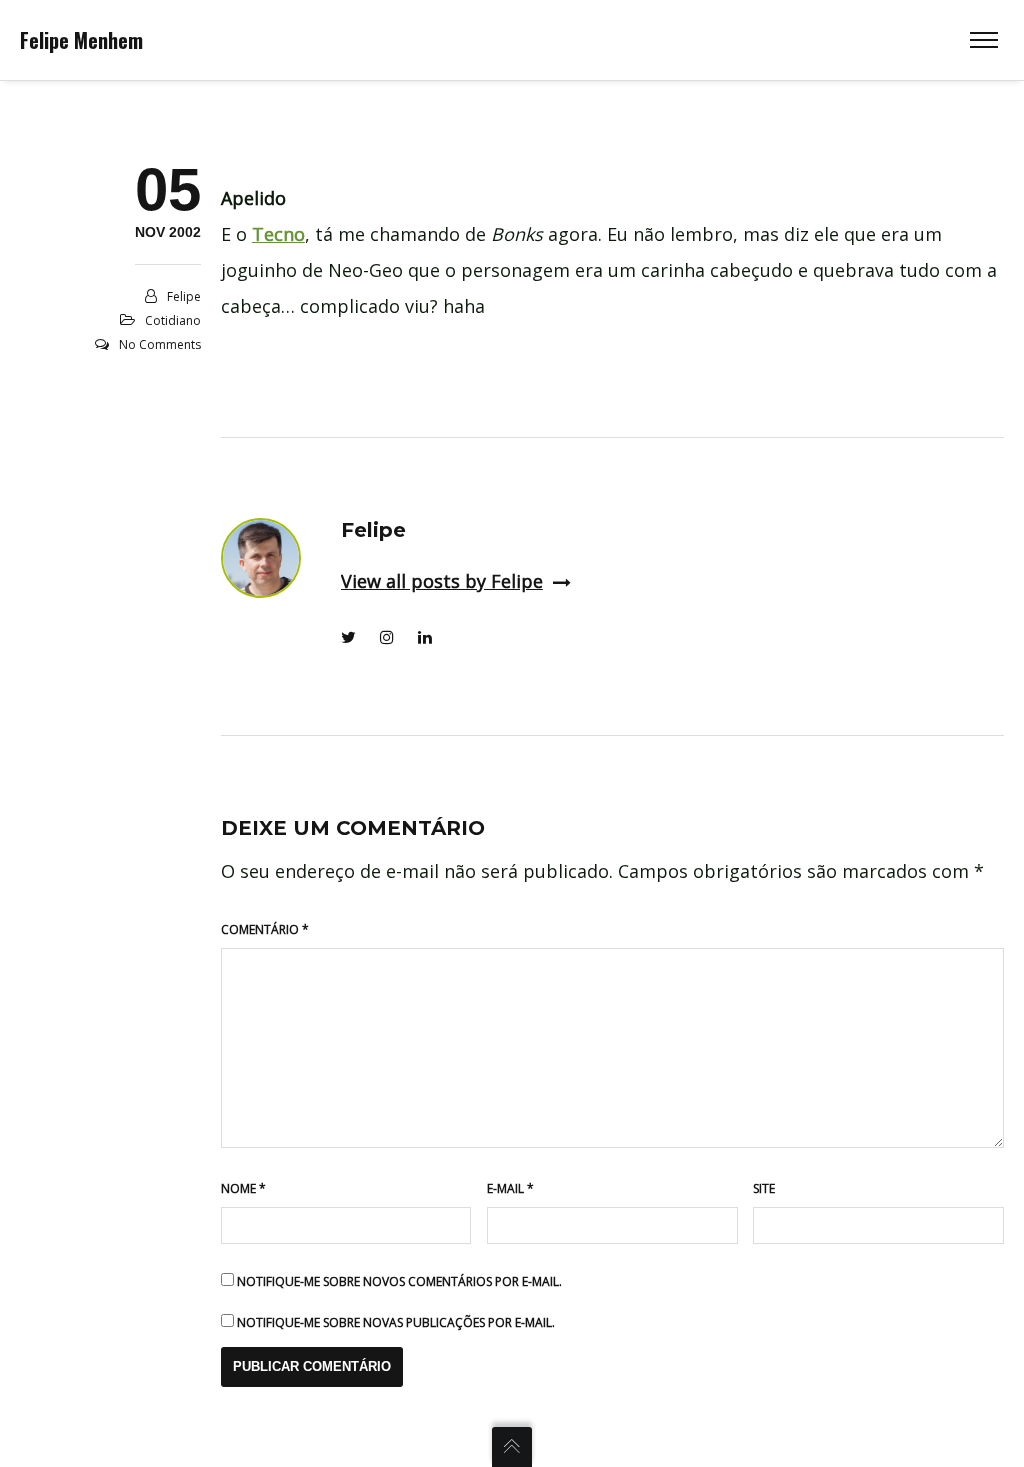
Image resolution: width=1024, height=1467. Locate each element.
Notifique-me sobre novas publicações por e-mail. (396, 1322)
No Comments (160, 344)
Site (764, 1188)
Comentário (265, 929)
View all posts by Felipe (442, 581)
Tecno (278, 234)
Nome (243, 1188)
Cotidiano (173, 320)
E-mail (510, 1188)
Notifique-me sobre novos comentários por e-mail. (399, 1281)
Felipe (184, 296)
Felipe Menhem (81, 40)
